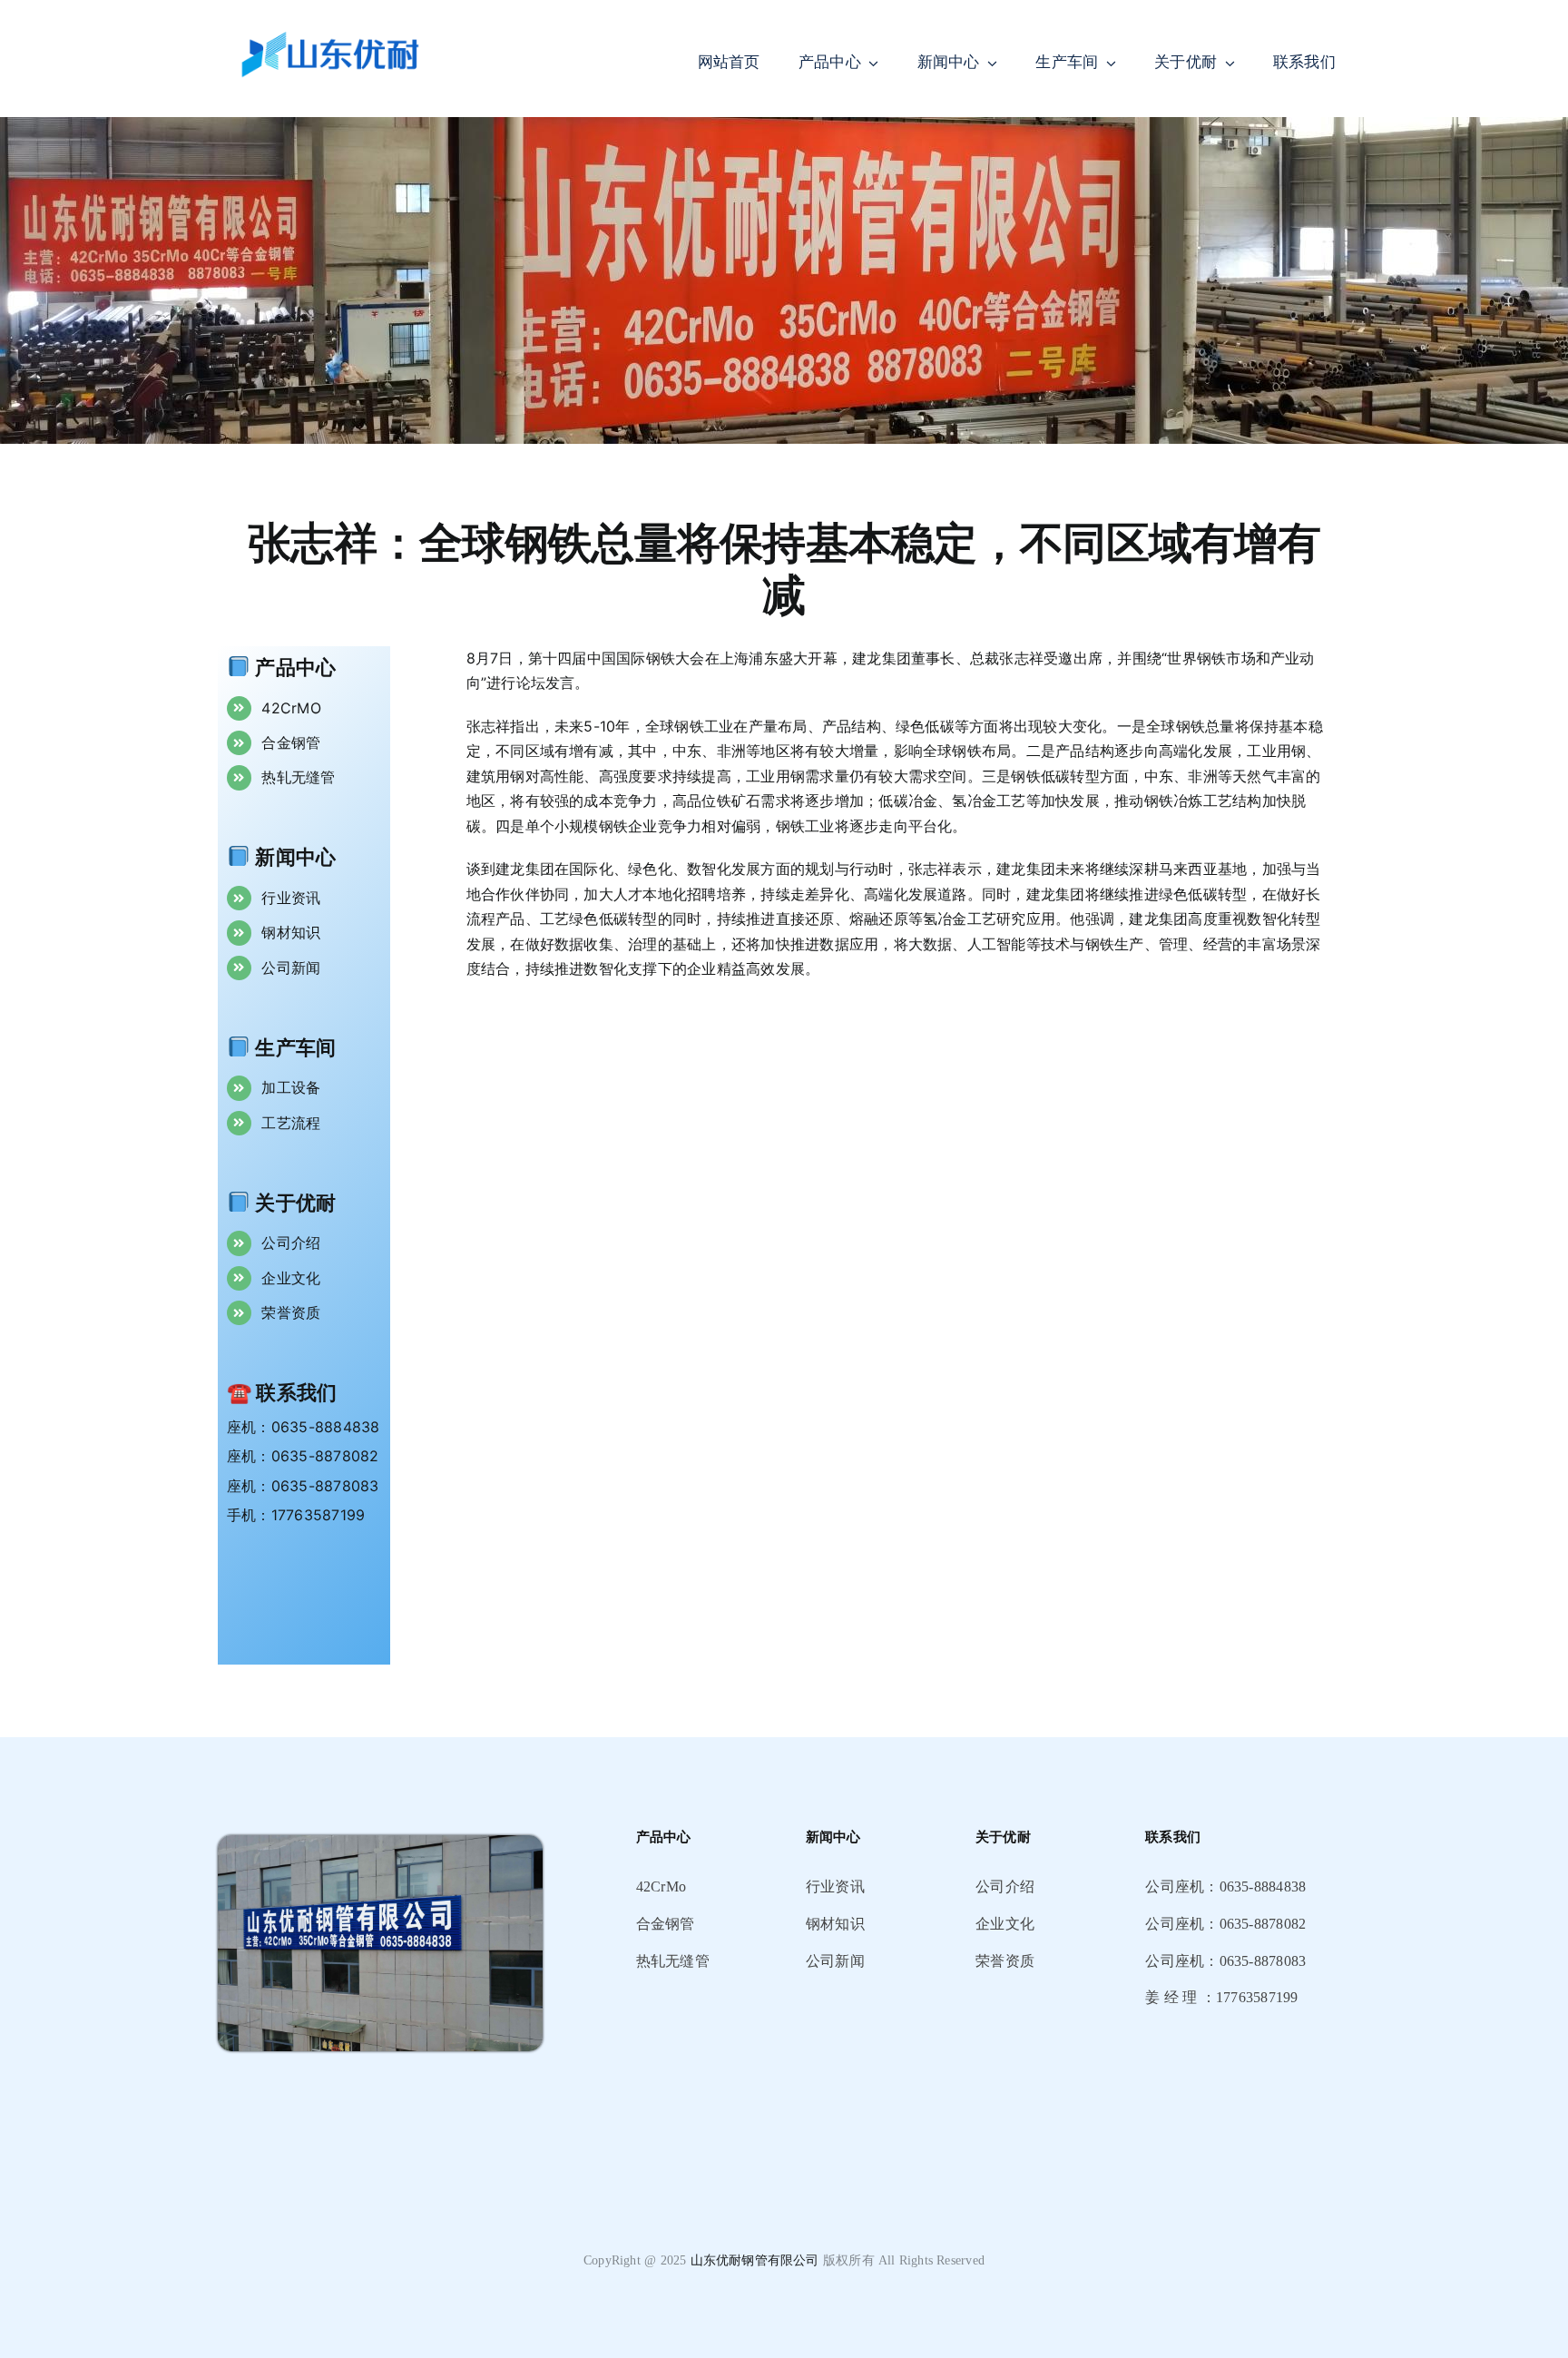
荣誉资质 (291, 1312)
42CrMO (291, 708)
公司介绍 (291, 1243)
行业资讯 (291, 898)
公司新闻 (291, 968)
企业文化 (291, 1278)
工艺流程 (291, 1123)
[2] (380, 1842)
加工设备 (291, 1087)
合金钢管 (291, 742)
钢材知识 (291, 932)
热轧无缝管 (298, 777)
